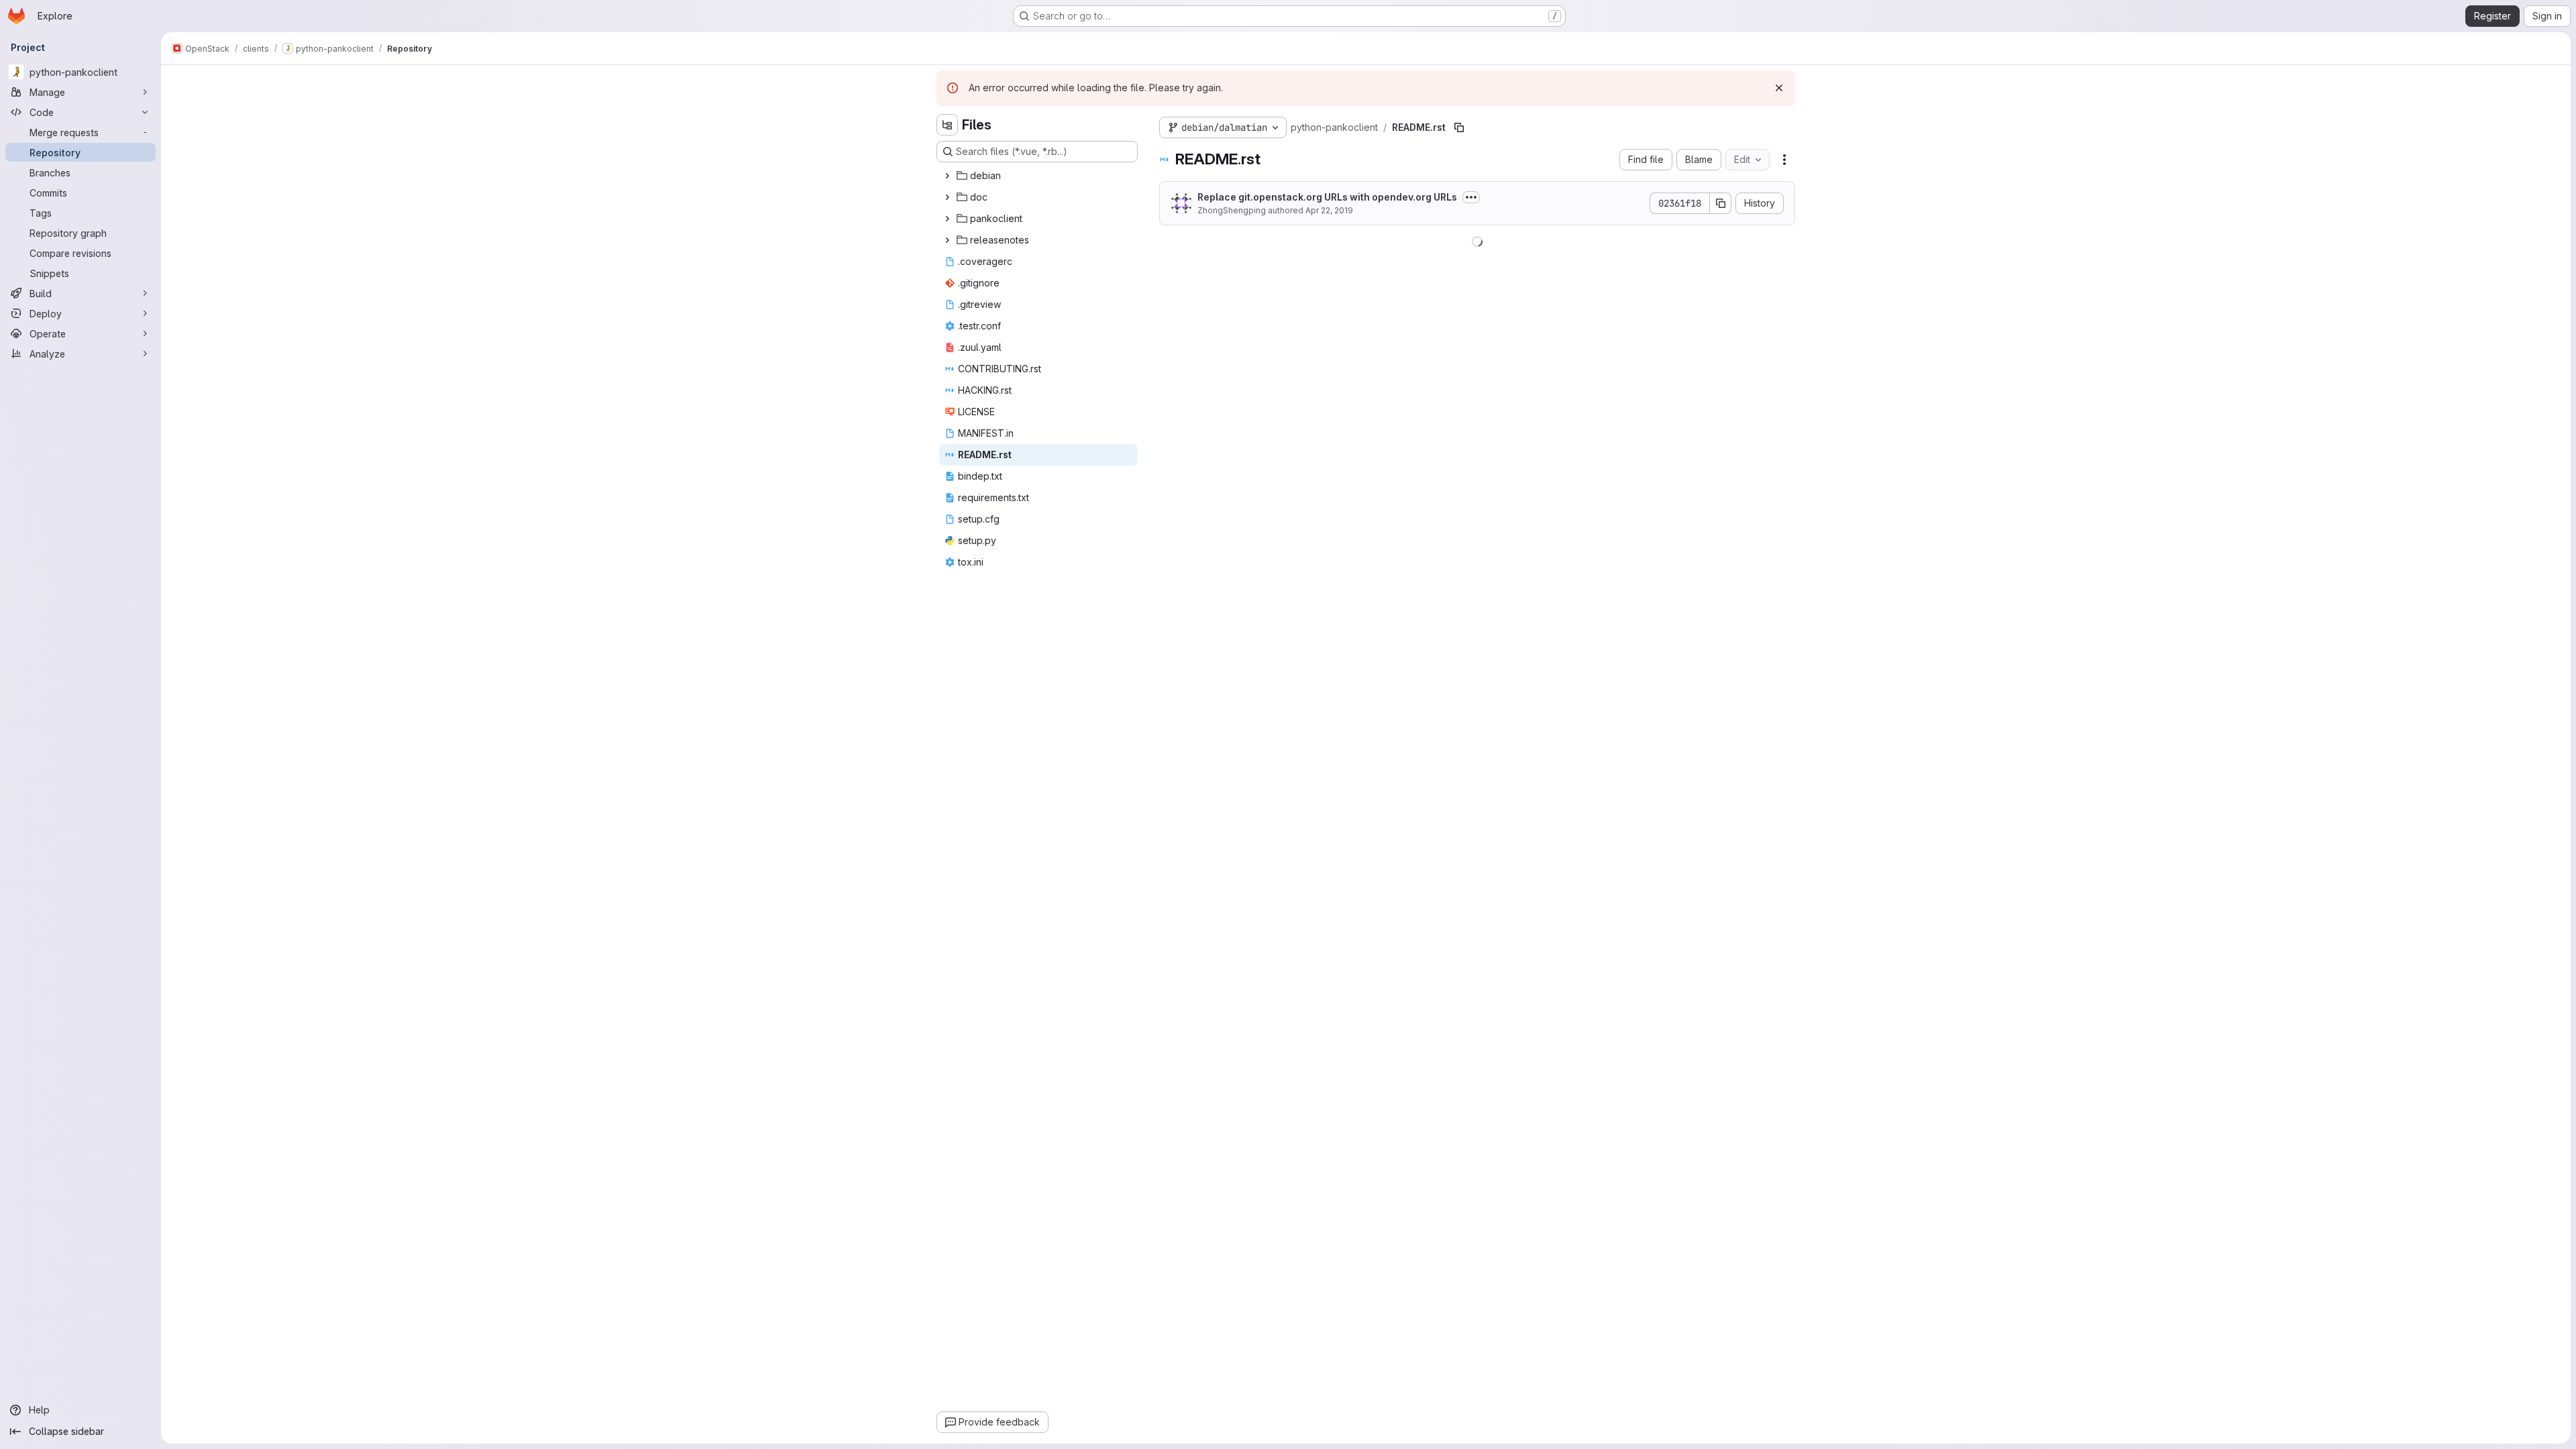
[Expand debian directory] (947, 176)
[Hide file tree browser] (947, 125)
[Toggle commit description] (1471, 197)
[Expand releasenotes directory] (947, 240)
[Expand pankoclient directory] (947, 219)
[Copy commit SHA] (1721, 203)
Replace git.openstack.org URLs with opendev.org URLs (1327, 197)
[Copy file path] (1459, 127)
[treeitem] (1038, 176)
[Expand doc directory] (947, 197)
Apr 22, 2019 (1329, 210)
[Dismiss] (1779, 88)
